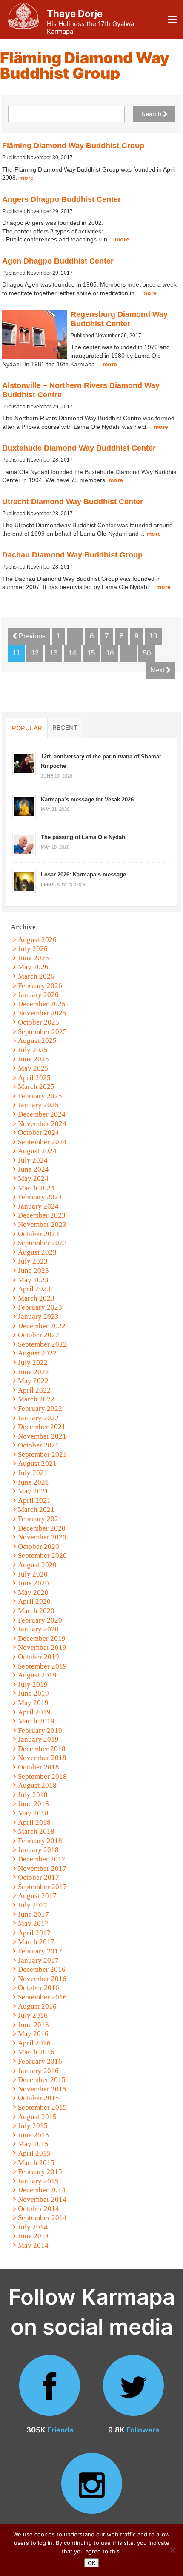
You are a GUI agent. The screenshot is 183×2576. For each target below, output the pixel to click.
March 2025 (36, 1087)
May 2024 (33, 1179)
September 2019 (42, 1666)
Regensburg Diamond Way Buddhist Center (119, 319)
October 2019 (39, 1657)
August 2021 (37, 1463)
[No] (172, 2550)
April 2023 (34, 1289)
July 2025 (33, 1050)
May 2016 (33, 2034)
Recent (65, 727)
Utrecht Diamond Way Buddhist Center (73, 502)
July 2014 (33, 2227)
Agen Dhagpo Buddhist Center (58, 261)
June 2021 (33, 1482)
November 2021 (42, 1436)
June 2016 (33, 2025)
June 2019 (33, 1693)
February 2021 (40, 1519)
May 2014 (33, 2245)
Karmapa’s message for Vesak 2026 (87, 800)
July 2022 (33, 1363)
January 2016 (38, 2071)
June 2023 (33, 1271)
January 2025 (38, 1105)
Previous (31, 636)
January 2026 (38, 995)
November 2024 (42, 1124)
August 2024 (37, 1151)
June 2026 (33, 958)
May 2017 (33, 1923)
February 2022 (40, 1409)
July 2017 (33, 1905)
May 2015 (33, 2144)
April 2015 (34, 2153)
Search (152, 114)
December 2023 (42, 1215)
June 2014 (33, 2236)
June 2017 (33, 1914)
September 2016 (42, 1997)
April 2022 (34, 1390)
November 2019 (42, 1647)
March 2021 (36, 1509)
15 (91, 653)
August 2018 (37, 1785)
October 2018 (39, 1767)
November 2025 (42, 1013)
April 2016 (34, 2043)
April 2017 (34, 1933)
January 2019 (38, 1739)
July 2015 (33, 2126)
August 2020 (37, 1565)
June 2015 (33, 2135)
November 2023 (42, 1225)
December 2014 (42, 2190)
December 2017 (42, 1859)
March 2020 (36, 1611)
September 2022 (42, 1344)
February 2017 (40, 1951)
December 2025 (42, 1004)
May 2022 (33, 1381)
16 (110, 653)
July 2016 (33, 2015)
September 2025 (42, 1032)
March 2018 (36, 1831)
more (26, 178)
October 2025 (39, 1022)
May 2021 (33, 1491)
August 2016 (37, 2006)
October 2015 (39, 2098)
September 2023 (42, 1243)
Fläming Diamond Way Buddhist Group (73, 146)
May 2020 (33, 1592)
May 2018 (33, 1813)
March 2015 (36, 2163)
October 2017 (39, 1877)
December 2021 (42, 1427)
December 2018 (42, 1749)
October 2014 (39, 2209)
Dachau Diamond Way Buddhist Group (72, 555)
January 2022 (38, 1418)
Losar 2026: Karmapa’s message (83, 874)
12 (35, 653)
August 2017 (37, 1896)
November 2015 (42, 2089)
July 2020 (33, 1574)
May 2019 (33, 1703)
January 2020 (38, 1629)
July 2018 (33, 1795)
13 (54, 653)
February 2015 (40, 2172)
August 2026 (37, 940)
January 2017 (38, 1960)
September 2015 (42, 2107)
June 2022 (33, 1372)
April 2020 (34, 1601)
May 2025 (33, 1068)
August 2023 (37, 1252)
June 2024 (33, 1169)
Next (158, 670)
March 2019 (36, 1721)
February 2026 (40, 986)
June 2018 (33, 1804)
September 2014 (42, 2218)
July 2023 (33, 1261)
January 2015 (38, 2181)
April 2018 (34, 1822)
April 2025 (34, 1078)
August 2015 (37, 2117)
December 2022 (42, 1326)
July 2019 (33, 1684)
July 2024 (33, 1160)
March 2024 (36, 1188)
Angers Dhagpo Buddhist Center (61, 199)
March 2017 (36, 1942)
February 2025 (40, 1096)
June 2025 (33, 1059)
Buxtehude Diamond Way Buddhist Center (79, 448)
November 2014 (42, 2199)
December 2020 (42, 1528)
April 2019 (34, 1712)
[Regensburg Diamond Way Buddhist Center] (35, 335)
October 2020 (39, 1546)
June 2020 (33, 1583)
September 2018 (42, 1776)
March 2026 (36, 976)
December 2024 (42, 1114)
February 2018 (40, 1841)
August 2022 (37, 1353)
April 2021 (34, 1501)
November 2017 (42, 1868)
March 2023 (36, 1298)
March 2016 (36, 2052)
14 (72, 653)
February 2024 (40, 1197)
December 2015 (42, 2080)
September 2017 (42, 1887)
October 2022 (39, 1335)
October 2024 (39, 1133)
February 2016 (40, 2061)
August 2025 (37, 1041)
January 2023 (38, 1317)
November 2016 (42, 1979)
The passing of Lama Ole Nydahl (84, 837)
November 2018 (42, 1758)
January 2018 (38, 1850)
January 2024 (38, 1206)
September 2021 (42, 1455)
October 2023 (39, 1234)
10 (153, 636)
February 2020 (40, 1620)
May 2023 (33, 1280)
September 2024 (42, 1142)
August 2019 (37, 1675)
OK (91, 2563)
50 (147, 653)
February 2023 (40, 1307)
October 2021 (39, 1445)
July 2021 (33, 1473)
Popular (27, 728)
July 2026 (33, 949)
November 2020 (42, 1537)
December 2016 (42, 1969)
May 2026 (33, 967)
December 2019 (42, 1638)
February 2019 (40, 1730)
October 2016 (39, 1988)
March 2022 (36, 1399)
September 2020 (42, 1555)
